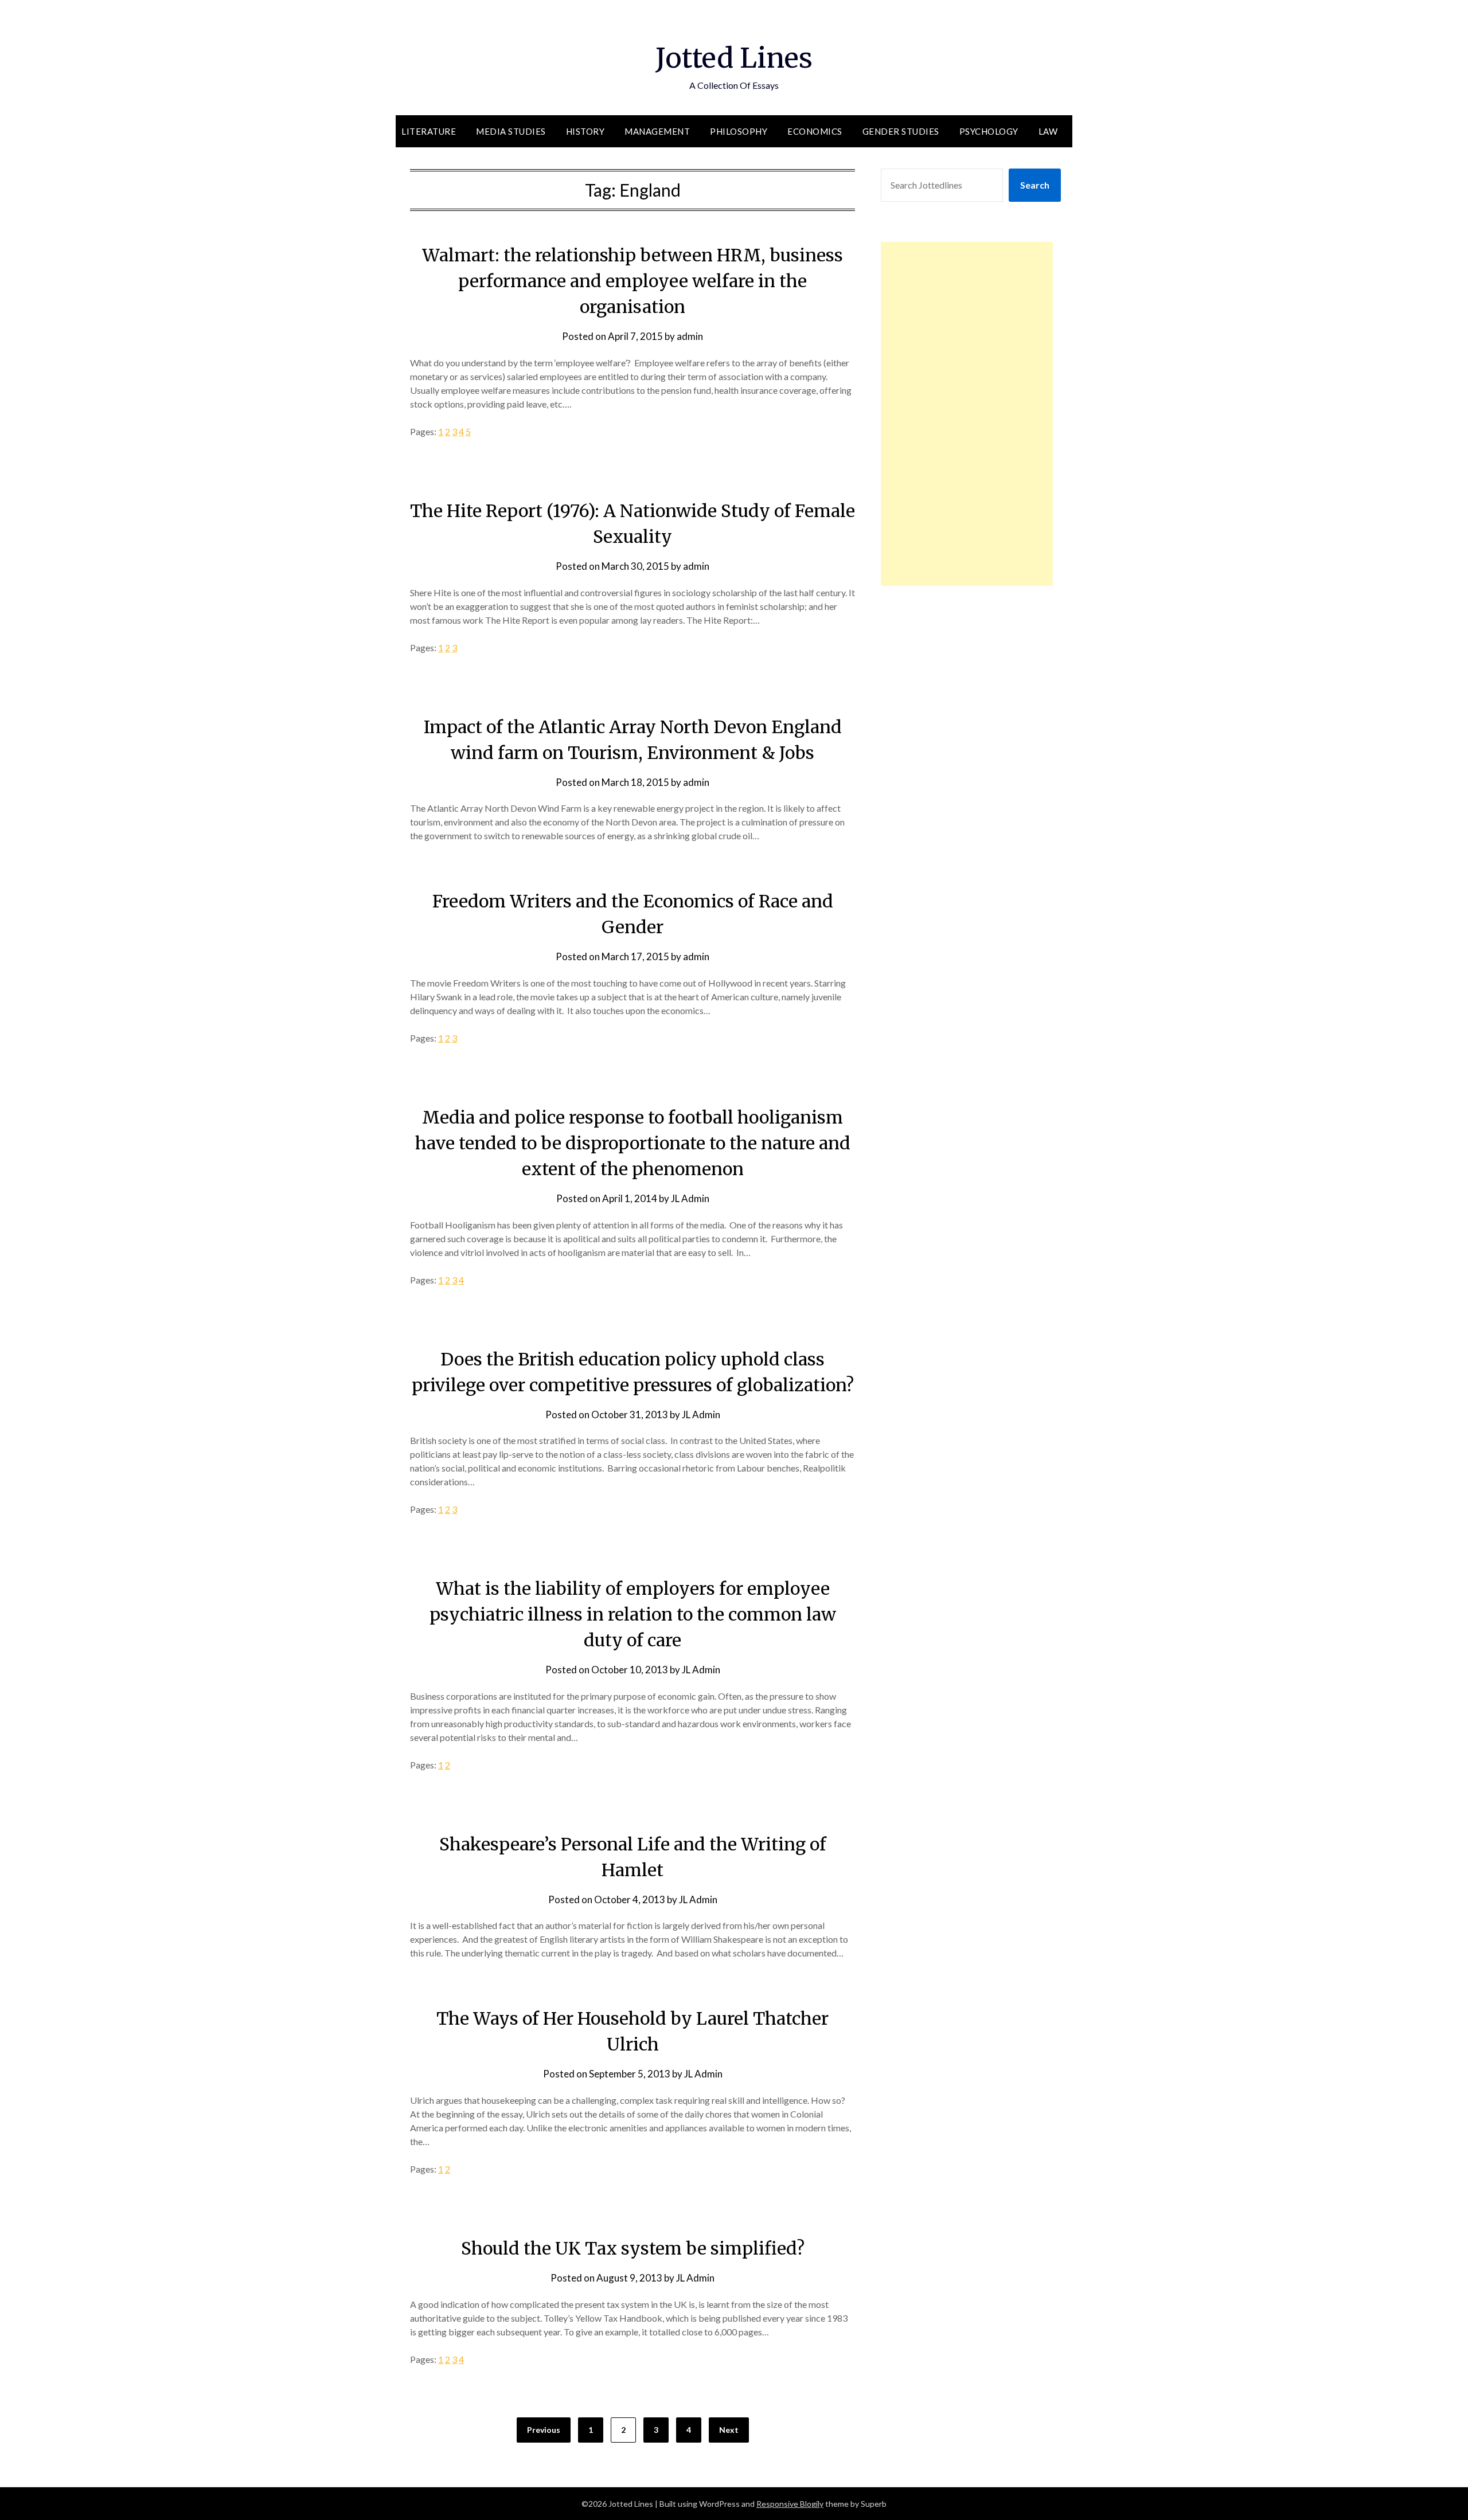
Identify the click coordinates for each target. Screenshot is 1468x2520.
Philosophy (739, 131)
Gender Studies (901, 131)
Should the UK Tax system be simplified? (633, 2248)
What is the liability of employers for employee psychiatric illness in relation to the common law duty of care (633, 1614)
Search (1035, 185)
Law (1048, 131)
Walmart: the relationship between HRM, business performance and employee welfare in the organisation (633, 281)
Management (657, 131)
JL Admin (690, 1198)
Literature (429, 131)
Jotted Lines (734, 58)
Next (729, 2430)
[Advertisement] (967, 414)
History (585, 131)
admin (690, 336)
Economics (815, 131)
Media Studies (511, 131)
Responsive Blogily (790, 2504)
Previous (544, 2430)
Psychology (989, 131)
